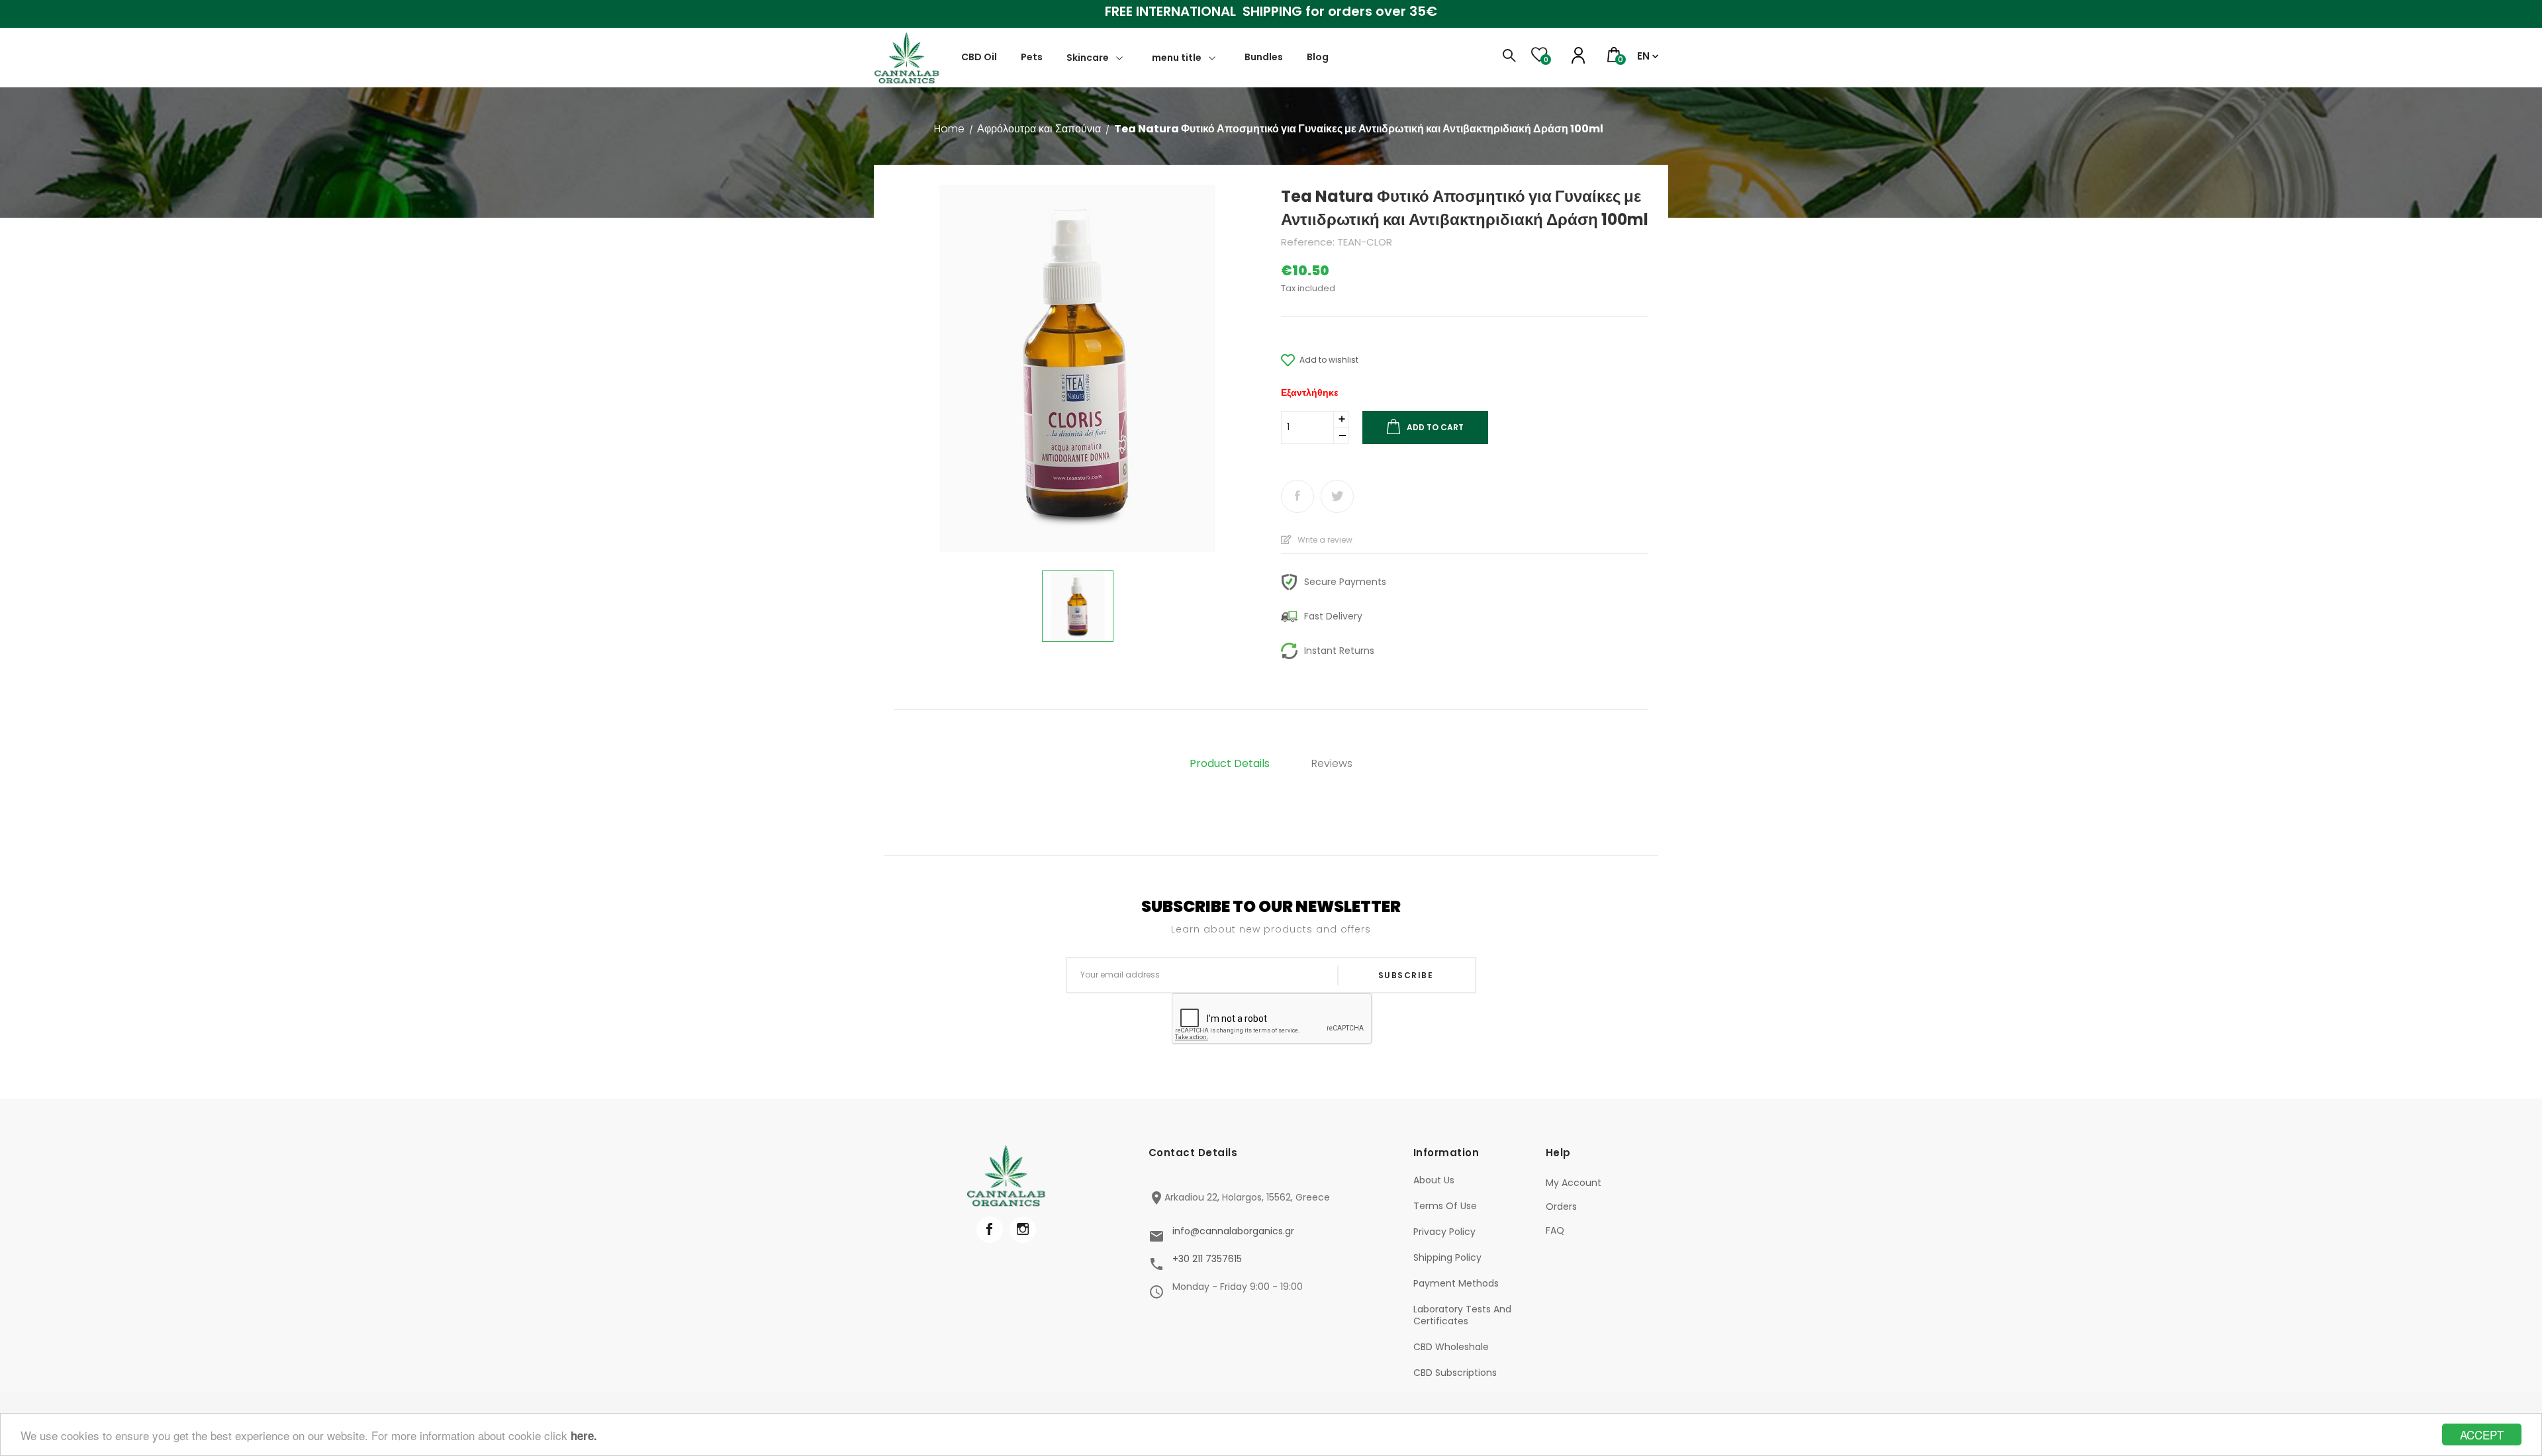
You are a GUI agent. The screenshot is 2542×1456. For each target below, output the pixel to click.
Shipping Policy (1447, 1257)
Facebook (990, 1230)
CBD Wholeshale (1451, 1347)
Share (1297, 496)
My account (1574, 1183)
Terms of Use (1445, 1206)
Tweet (1337, 496)
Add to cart (1435, 427)
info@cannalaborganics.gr (1233, 1231)
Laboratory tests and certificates (1462, 1315)
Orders (1561, 1206)
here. (584, 1435)
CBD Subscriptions (1455, 1373)
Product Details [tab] (1230, 763)
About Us (1434, 1180)
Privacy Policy (1444, 1232)
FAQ (1555, 1230)
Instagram (1023, 1230)
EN (1643, 56)
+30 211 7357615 (1207, 1259)
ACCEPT (2482, 1434)
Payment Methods (1456, 1283)
